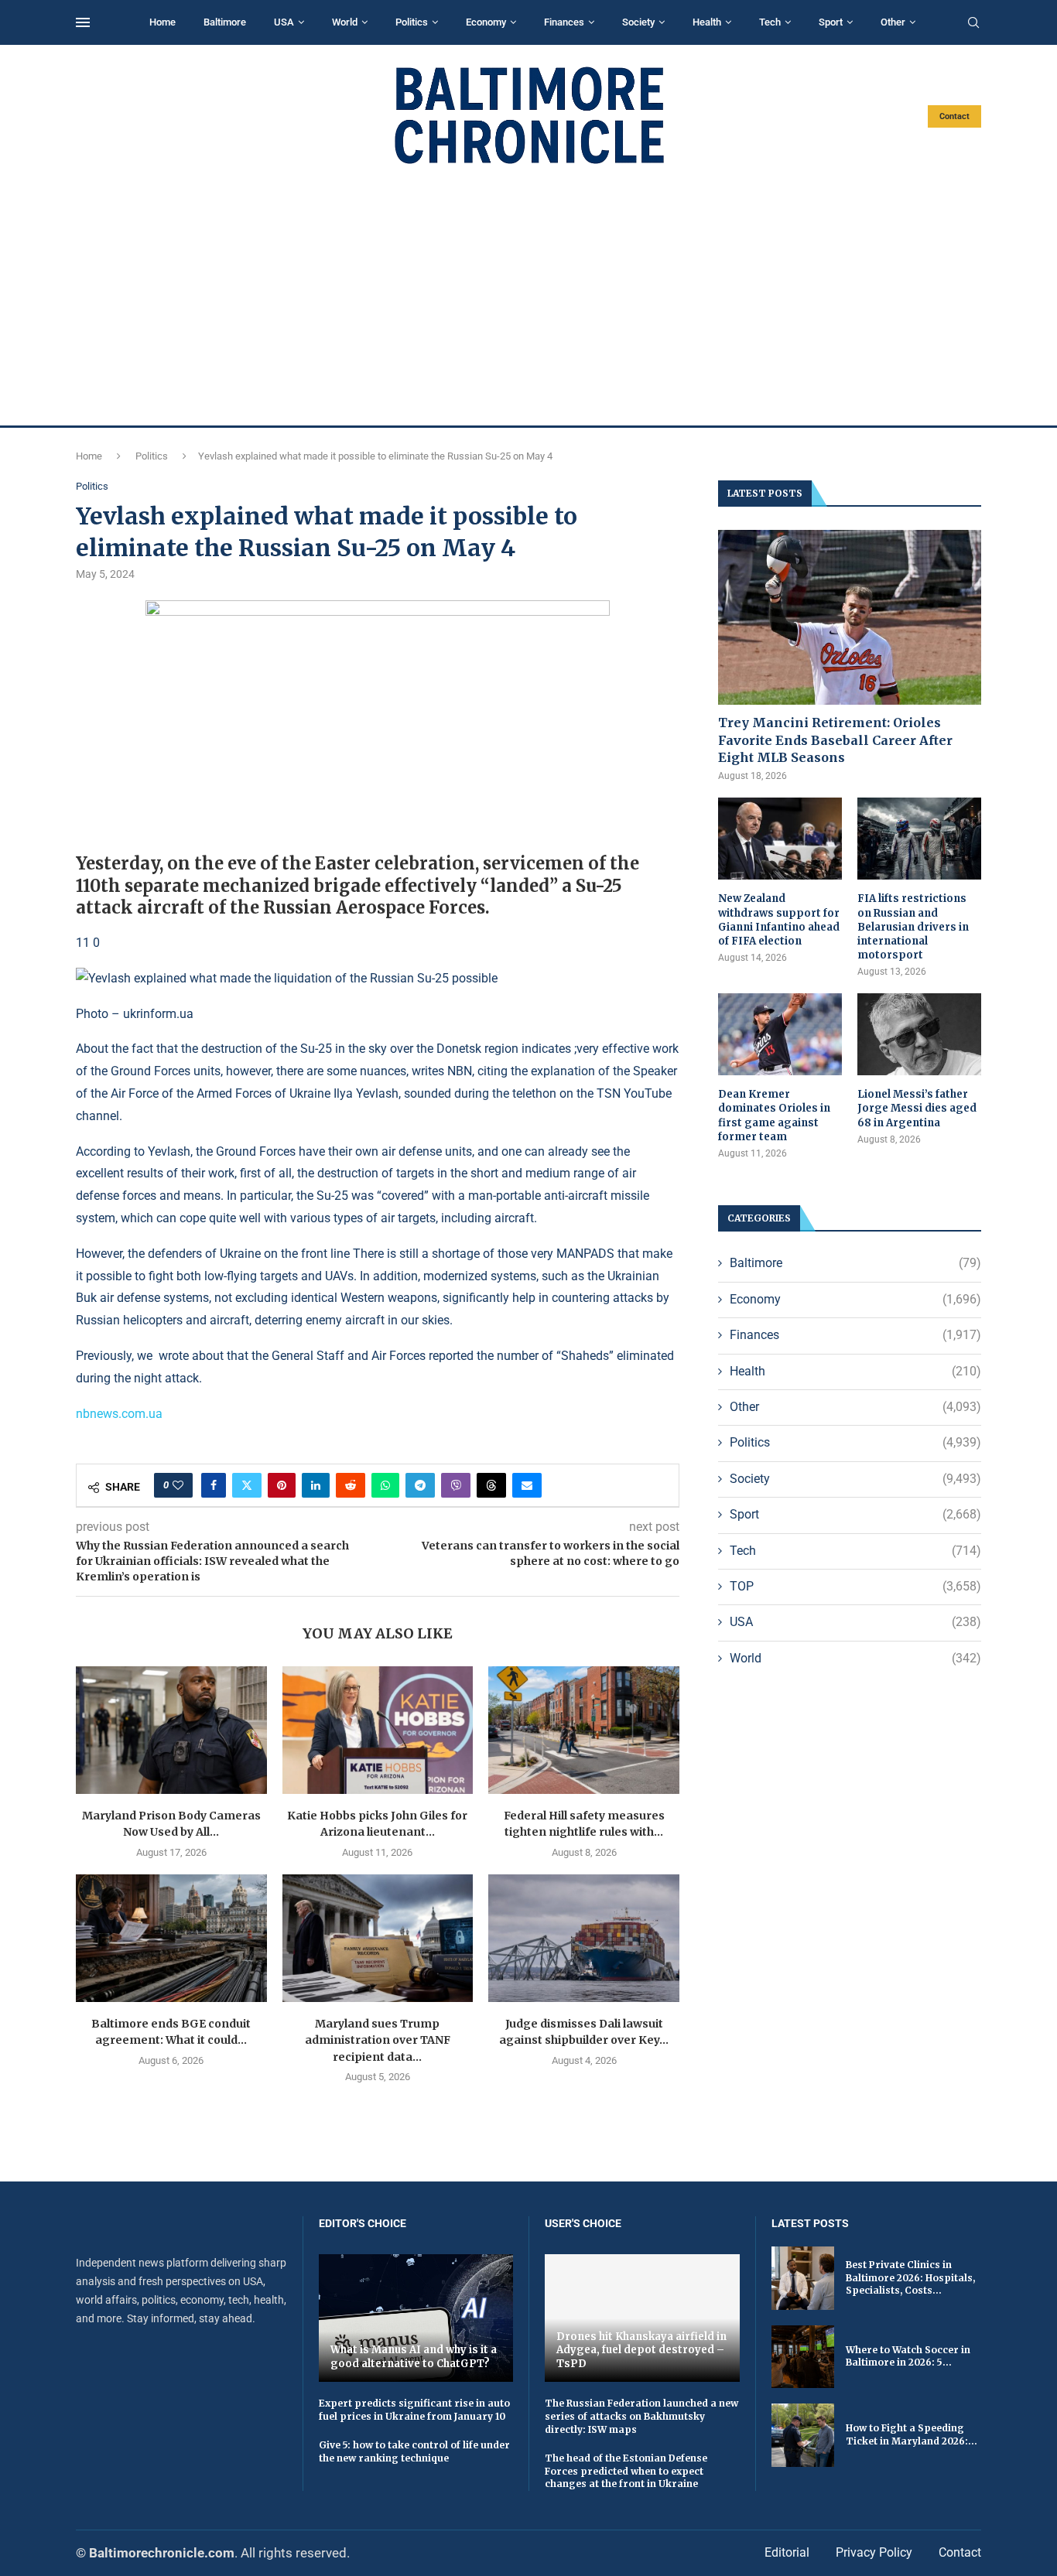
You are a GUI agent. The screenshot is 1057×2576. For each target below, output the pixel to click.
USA (284, 22)
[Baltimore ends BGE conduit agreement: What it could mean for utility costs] (171, 1938)
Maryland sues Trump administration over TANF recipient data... (378, 2040)
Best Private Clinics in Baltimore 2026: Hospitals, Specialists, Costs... (910, 2278)
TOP (855, 1586)
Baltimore (225, 22)
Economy (486, 22)
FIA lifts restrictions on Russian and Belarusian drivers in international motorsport (913, 927)
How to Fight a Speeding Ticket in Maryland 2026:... (912, 2434)
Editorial (787, 2552)
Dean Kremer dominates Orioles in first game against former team (774, 1115)
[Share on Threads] (491, 1485)
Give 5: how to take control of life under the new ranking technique (414, 2451)
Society (638, 22)
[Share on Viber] (456, 1485)
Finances (564, 22)
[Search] (973, 23)
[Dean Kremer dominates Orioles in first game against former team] (780, 1035)
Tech (770, 22)
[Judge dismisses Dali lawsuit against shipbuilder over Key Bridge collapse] (584, 1938)
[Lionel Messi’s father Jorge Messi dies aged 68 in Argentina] (919, 1035)
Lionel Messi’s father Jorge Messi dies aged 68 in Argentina (917, 1108)
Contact (954, 116)
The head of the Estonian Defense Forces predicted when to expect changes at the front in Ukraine (626, 2471)
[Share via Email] (527, 1485)
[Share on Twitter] (247, 1485)
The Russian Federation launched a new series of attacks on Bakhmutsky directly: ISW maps (641, 2416)
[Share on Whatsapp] (385, 1485)
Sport (831, 22)
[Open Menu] (83, 22)
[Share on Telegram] (420, 1485)
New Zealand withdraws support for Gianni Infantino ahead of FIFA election (779, 920)
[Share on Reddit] (351, 1485)
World (345, 22)
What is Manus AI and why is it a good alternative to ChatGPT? (414, 2357)
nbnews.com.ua (119, 1414)
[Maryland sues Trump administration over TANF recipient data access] (378, 1938)
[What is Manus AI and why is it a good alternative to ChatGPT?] (416, 2318)
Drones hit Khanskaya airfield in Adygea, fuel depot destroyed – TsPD (641, 2350)
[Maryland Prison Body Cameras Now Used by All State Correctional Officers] (171, 1730)
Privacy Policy (874, 2552)
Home (162, 22)
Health (707, 22)
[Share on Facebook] (214, 1485)
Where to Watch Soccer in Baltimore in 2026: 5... (908, 2356)
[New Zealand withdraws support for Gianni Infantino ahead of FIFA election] (780, 839)
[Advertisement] (528, 296)
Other (893, 22)
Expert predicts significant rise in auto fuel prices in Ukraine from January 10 (414, 2410)
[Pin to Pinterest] (282, 1485)
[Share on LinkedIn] (316, 1485)
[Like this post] (178, 1485)
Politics (412, 22)
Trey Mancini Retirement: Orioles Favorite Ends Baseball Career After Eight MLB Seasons (835, 740)
